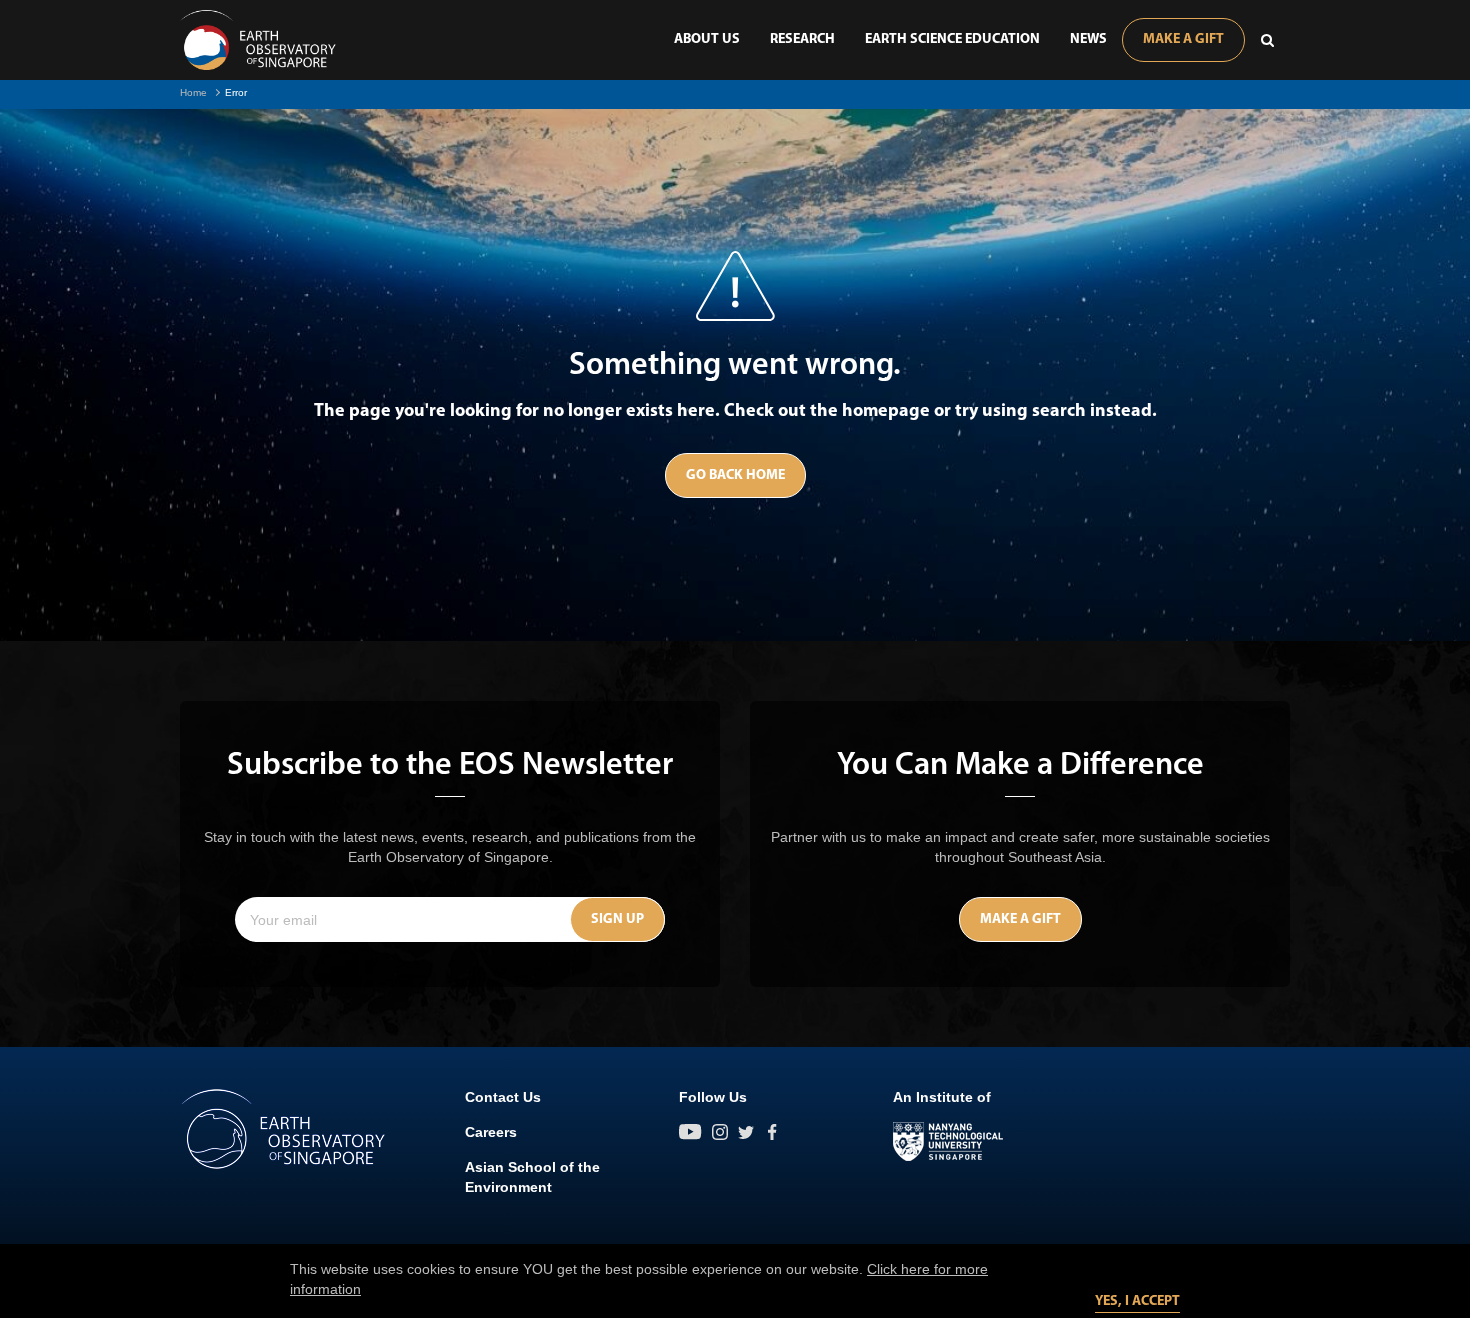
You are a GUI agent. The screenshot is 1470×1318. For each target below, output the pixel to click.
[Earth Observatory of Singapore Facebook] (772, 1132)
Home (193, 92)
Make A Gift (1183, 39)
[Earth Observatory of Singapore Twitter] (746, 1132)
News (1088, 39)
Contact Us (503, 1097)
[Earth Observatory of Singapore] (258, 40)
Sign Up (617, 919)
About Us (707, 39)
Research (802, 39)
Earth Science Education (952, 39)
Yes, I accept (1137, 1301)
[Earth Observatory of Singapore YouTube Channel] (690, 1132)
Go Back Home (735, 475)
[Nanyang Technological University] (948, 1142)
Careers (491, 1132)
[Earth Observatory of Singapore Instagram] (720, 1132)
